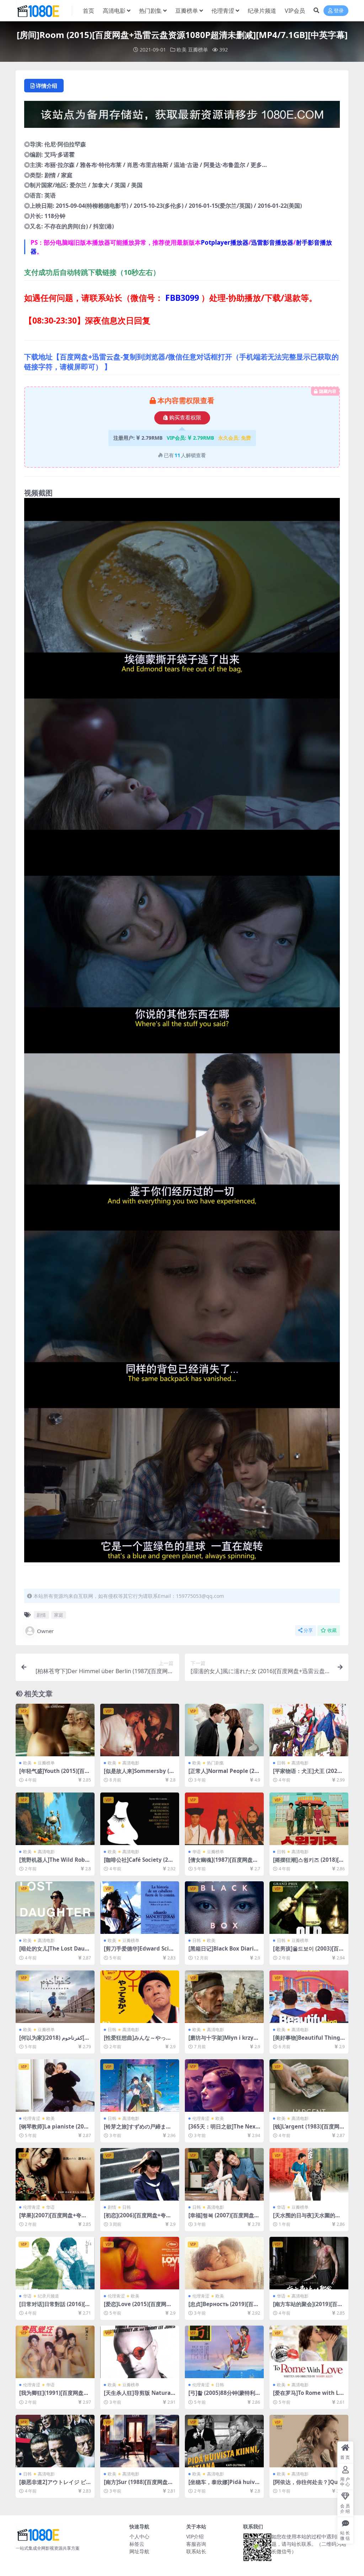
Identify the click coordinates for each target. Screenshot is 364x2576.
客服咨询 (196, 2544)
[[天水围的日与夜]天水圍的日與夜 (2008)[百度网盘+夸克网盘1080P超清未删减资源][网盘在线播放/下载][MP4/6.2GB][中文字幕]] (309, 2174)
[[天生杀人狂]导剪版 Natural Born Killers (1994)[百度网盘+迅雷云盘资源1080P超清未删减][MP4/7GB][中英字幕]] (140, 2352)
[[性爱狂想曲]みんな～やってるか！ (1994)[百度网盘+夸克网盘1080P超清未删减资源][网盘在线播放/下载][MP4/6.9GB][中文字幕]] (140, 1997)
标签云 (137, 2544)
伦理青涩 (223, 11)
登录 (339, 11)
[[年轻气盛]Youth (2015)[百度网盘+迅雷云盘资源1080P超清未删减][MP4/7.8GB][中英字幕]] (55, 1730)
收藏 (332, 1630)
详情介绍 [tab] (47, 86)
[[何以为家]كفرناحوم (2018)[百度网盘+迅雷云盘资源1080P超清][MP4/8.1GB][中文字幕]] (55, 1997)
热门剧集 (150, 11)
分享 (308, 1630)
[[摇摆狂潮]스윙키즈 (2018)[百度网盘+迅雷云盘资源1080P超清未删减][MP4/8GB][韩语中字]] (309, 1819)
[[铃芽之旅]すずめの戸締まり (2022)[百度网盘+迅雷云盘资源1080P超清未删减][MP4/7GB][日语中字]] (140, 2086)
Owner (45, 1631)
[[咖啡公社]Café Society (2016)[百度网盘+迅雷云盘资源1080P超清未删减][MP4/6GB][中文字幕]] (140, 1819)
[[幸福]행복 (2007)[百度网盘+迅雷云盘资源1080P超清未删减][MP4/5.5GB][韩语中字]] (224, 2174)
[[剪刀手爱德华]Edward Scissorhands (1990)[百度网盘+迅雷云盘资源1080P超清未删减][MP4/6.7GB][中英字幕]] (140, 1908)
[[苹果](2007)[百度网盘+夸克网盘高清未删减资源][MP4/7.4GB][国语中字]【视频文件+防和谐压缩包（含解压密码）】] (55, 2174)
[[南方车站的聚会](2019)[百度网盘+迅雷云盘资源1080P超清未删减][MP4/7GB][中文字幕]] (309, 2263)
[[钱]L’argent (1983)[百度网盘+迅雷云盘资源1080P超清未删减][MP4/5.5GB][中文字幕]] (309, 2086)
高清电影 (114, 11)
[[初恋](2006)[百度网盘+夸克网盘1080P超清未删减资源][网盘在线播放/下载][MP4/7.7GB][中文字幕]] (140, 2174)
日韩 (281, 1763)
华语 (197, 1852)
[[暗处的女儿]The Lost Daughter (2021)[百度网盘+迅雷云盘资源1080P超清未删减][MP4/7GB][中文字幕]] (55, 1908)
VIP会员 (295, 11)
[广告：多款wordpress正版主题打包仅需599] (182, 116)
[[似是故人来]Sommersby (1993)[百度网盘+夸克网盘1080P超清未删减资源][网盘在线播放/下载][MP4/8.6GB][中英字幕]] (140, 1730)
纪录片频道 (262, 11)
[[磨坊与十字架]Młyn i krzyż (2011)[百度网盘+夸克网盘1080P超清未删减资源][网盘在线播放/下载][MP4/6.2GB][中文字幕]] (224, 1997)
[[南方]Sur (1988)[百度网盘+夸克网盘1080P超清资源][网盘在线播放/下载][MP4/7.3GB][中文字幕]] (140, 2441)
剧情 (41, 1615)
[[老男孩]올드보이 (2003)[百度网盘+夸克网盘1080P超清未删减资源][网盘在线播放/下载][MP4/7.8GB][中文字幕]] (309, 1908)
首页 (89, 11)
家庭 (59, 1615)
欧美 (182, 50)
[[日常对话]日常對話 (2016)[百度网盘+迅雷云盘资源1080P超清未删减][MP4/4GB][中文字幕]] (55, 2263)
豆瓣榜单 (187, 11)
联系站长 (196, 2551)
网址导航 (139, 2551)
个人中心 (139, 2536)
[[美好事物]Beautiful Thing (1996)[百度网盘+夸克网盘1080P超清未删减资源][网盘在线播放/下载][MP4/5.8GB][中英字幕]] (309, 1997)
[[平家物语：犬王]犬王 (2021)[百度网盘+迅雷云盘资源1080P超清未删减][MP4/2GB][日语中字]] (309, 1730)
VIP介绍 (195, 2536)
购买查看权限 (185, 418)
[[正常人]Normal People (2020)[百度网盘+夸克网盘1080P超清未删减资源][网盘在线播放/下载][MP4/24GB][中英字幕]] (224, 1730)
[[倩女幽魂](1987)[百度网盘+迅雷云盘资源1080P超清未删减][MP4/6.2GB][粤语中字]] (224, 1819)
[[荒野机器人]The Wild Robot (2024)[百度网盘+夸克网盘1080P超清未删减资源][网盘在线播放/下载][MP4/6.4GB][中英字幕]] (55, 1819)
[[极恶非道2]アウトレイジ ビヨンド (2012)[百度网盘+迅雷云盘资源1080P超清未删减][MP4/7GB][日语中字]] (55, 2441)
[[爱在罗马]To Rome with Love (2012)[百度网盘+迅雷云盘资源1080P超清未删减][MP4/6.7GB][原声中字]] (309, 2352)
